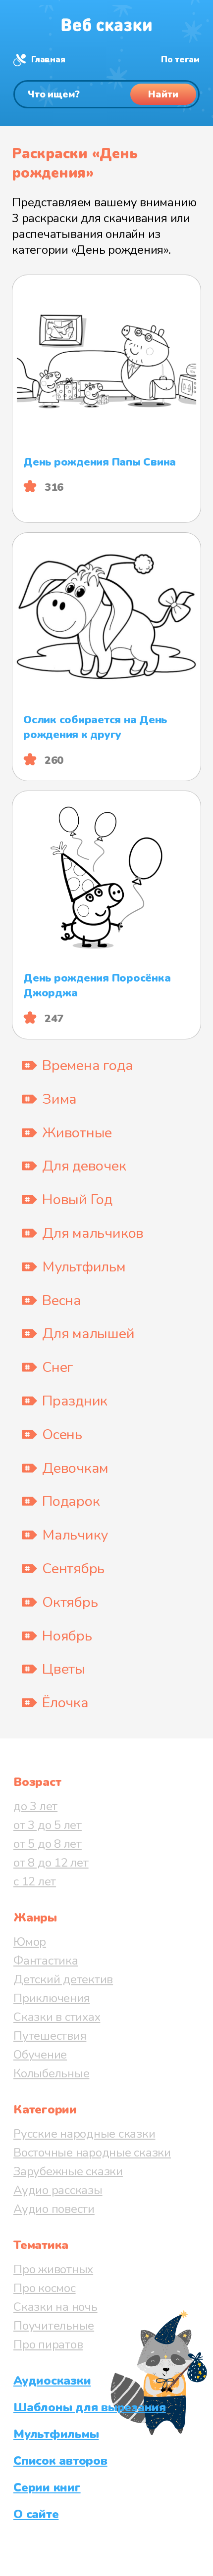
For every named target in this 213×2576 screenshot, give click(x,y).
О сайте (36, 2514)
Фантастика (46, 1961)
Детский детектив (63, 1979)
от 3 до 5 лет (48, 1825)
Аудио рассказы (58, 2190)
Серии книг (47, 2487)
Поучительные (54, 2326)
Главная (48, 60)
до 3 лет (35, 1806)
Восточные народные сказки (92, 2153)
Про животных (53, 2269)
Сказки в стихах (57, 2017)
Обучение (40, 2055)
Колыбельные (51, 2073)
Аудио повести (54, 2209)
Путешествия (50, 2036)
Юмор (30, 1942)
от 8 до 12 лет (51, 1863)
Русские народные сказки (84, 2134)
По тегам (180, 60)
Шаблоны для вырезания (90, 2407)
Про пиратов (48, 2344)
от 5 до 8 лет (48, 1844)
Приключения (52, 1998)
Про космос (45, 2288)
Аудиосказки (52, 2381)
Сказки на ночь (55, 2307)
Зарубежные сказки (68, 2171)
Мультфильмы (56, 2434)
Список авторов (60, 2461)
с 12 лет (35, 1881)
